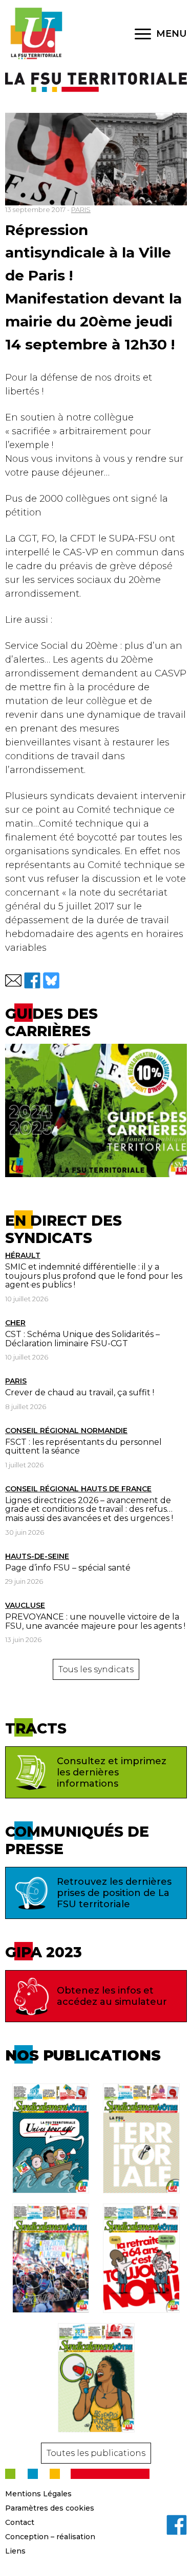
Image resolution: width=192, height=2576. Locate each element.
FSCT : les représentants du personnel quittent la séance (83, 1447)
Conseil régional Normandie (66, 1431)
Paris (16, 1381)
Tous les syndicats (96, 1669)
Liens (15, 2551)
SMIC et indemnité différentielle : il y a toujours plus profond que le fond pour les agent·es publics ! (94, 1276)
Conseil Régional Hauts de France (78, 1489)
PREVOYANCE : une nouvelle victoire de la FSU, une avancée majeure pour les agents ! (95, 1621)
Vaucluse (25, 1605)
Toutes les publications (96, 2453)
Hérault (23, 1255)
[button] (13, 980)
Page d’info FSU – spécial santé (68, 1568)
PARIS (81, 209)
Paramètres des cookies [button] (50, 2508)
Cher (15, 1323)
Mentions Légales (38, 2494)
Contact (20, 2522)
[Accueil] (36, 34)
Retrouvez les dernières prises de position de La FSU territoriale (114, 1893)
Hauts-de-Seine (37, 1556)
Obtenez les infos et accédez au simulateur (112, 1996)
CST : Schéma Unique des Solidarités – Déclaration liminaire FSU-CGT (82, 1339)
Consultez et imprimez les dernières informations (112, 1772)
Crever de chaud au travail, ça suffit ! (80, 1392)
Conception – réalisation (50, 2537)
